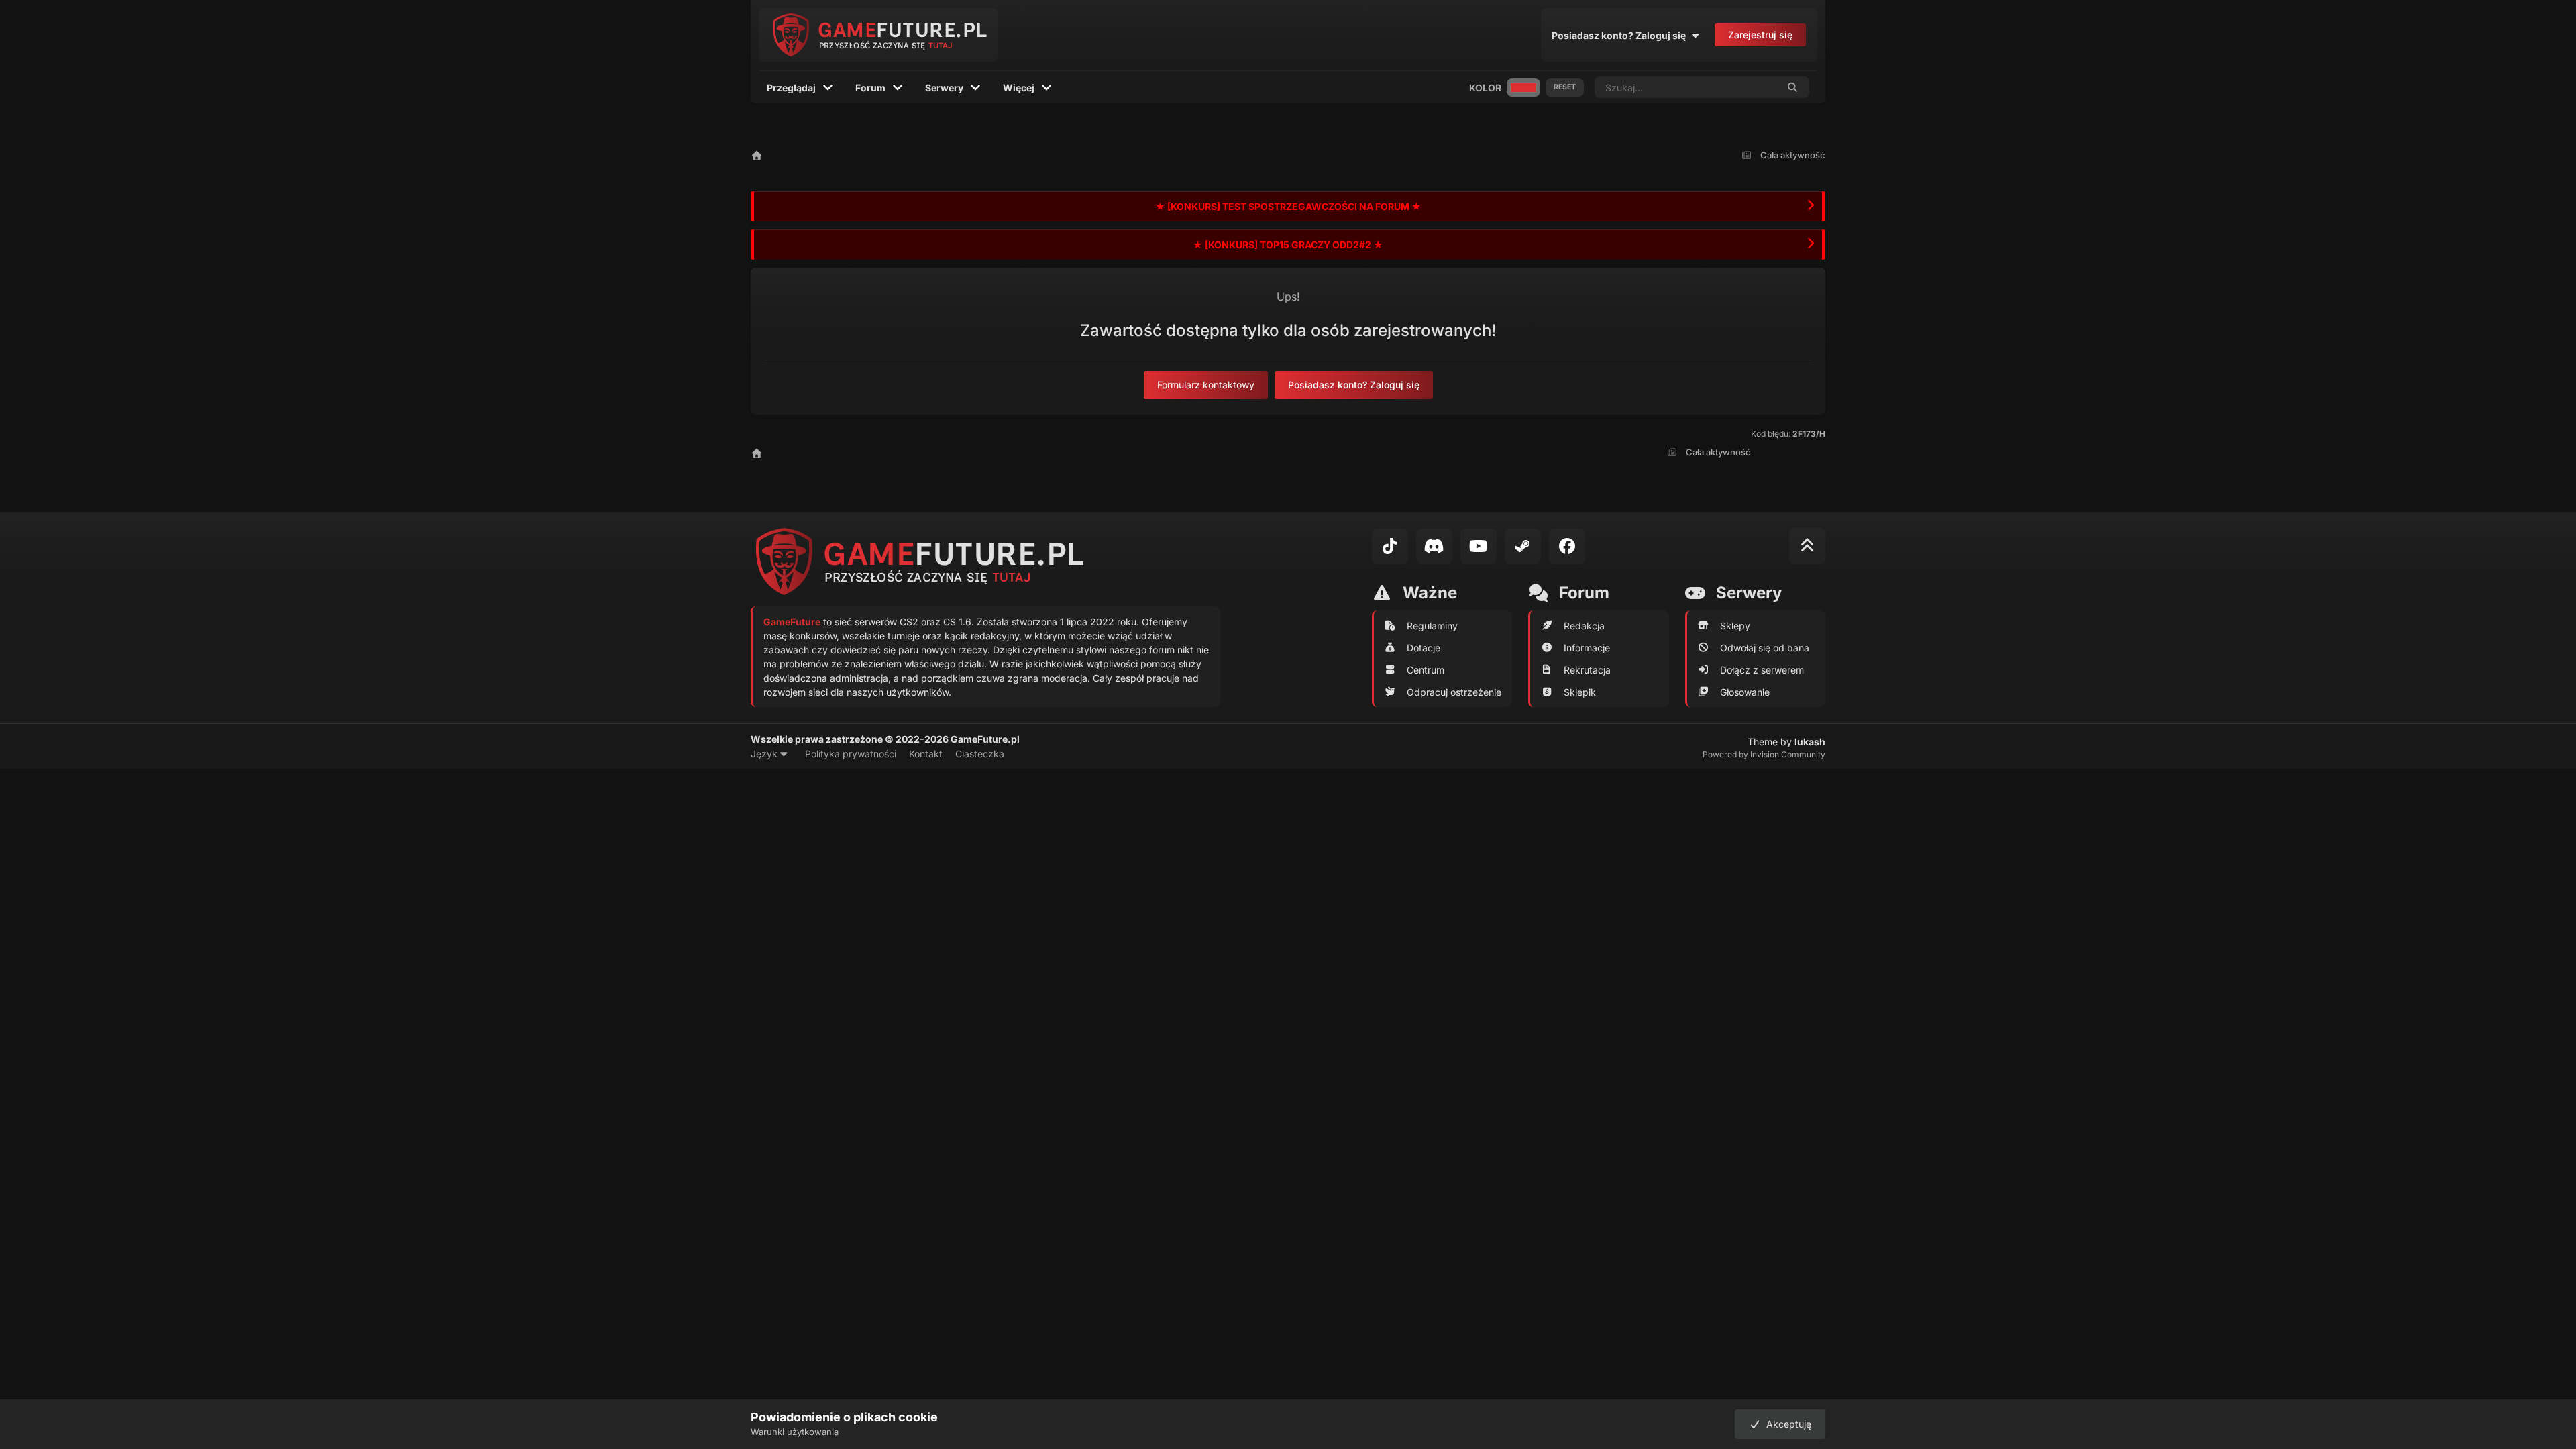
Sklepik (1580, 692)
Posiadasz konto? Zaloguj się (1621, 35)
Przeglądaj (791, 88)
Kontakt (926, 754)
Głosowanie (1745, 692)
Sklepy (1735, 626)
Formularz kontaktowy (1206, 385)
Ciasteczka (980, 754)
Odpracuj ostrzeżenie (1454, 692)
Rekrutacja (1587, 670)
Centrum (1426, 670)
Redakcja (1584, 626)
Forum (870, 88)
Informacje (1587, 648)
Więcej (1019, 88)
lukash (1810, 742)
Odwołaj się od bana (1765, 648)
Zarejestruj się (1760, 35)
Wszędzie (1739, 87)
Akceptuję (1786, 1424)
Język (765, 754)
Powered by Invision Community (1764, 754)
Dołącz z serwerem (1762, 670)
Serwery (944, 88)
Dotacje (1424, 648)
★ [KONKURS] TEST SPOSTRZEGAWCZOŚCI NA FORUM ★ (1288, 206)
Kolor (1485, 88)
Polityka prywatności (851, 754)
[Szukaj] (1793, 87)
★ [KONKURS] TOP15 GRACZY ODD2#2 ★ (1288, 245)
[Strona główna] (757, 155)
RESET (1565, 87)
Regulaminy (1432, 626)
